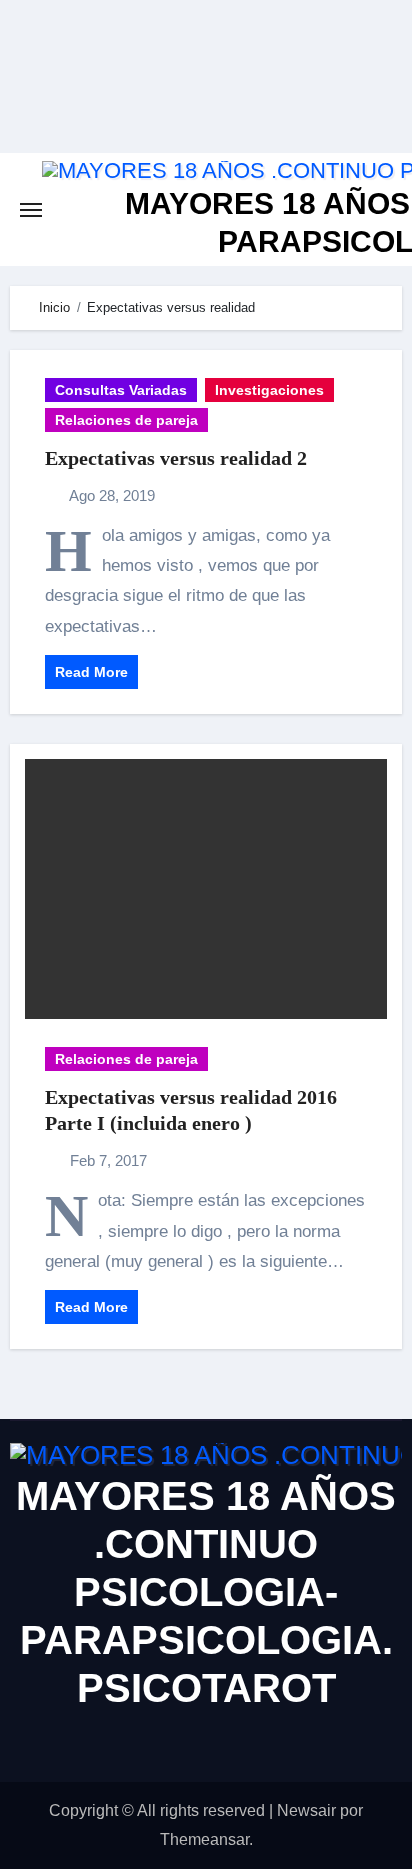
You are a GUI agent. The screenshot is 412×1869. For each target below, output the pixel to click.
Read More (91, 672)
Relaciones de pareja (126, 420)
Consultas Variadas (121, 390)
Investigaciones (269, 390)
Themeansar (204, 1839)
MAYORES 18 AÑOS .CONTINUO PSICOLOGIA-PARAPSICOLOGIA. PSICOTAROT (206, 1592)
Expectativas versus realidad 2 (176, 458)
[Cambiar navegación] (31, 210)
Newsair (306, 1810)
